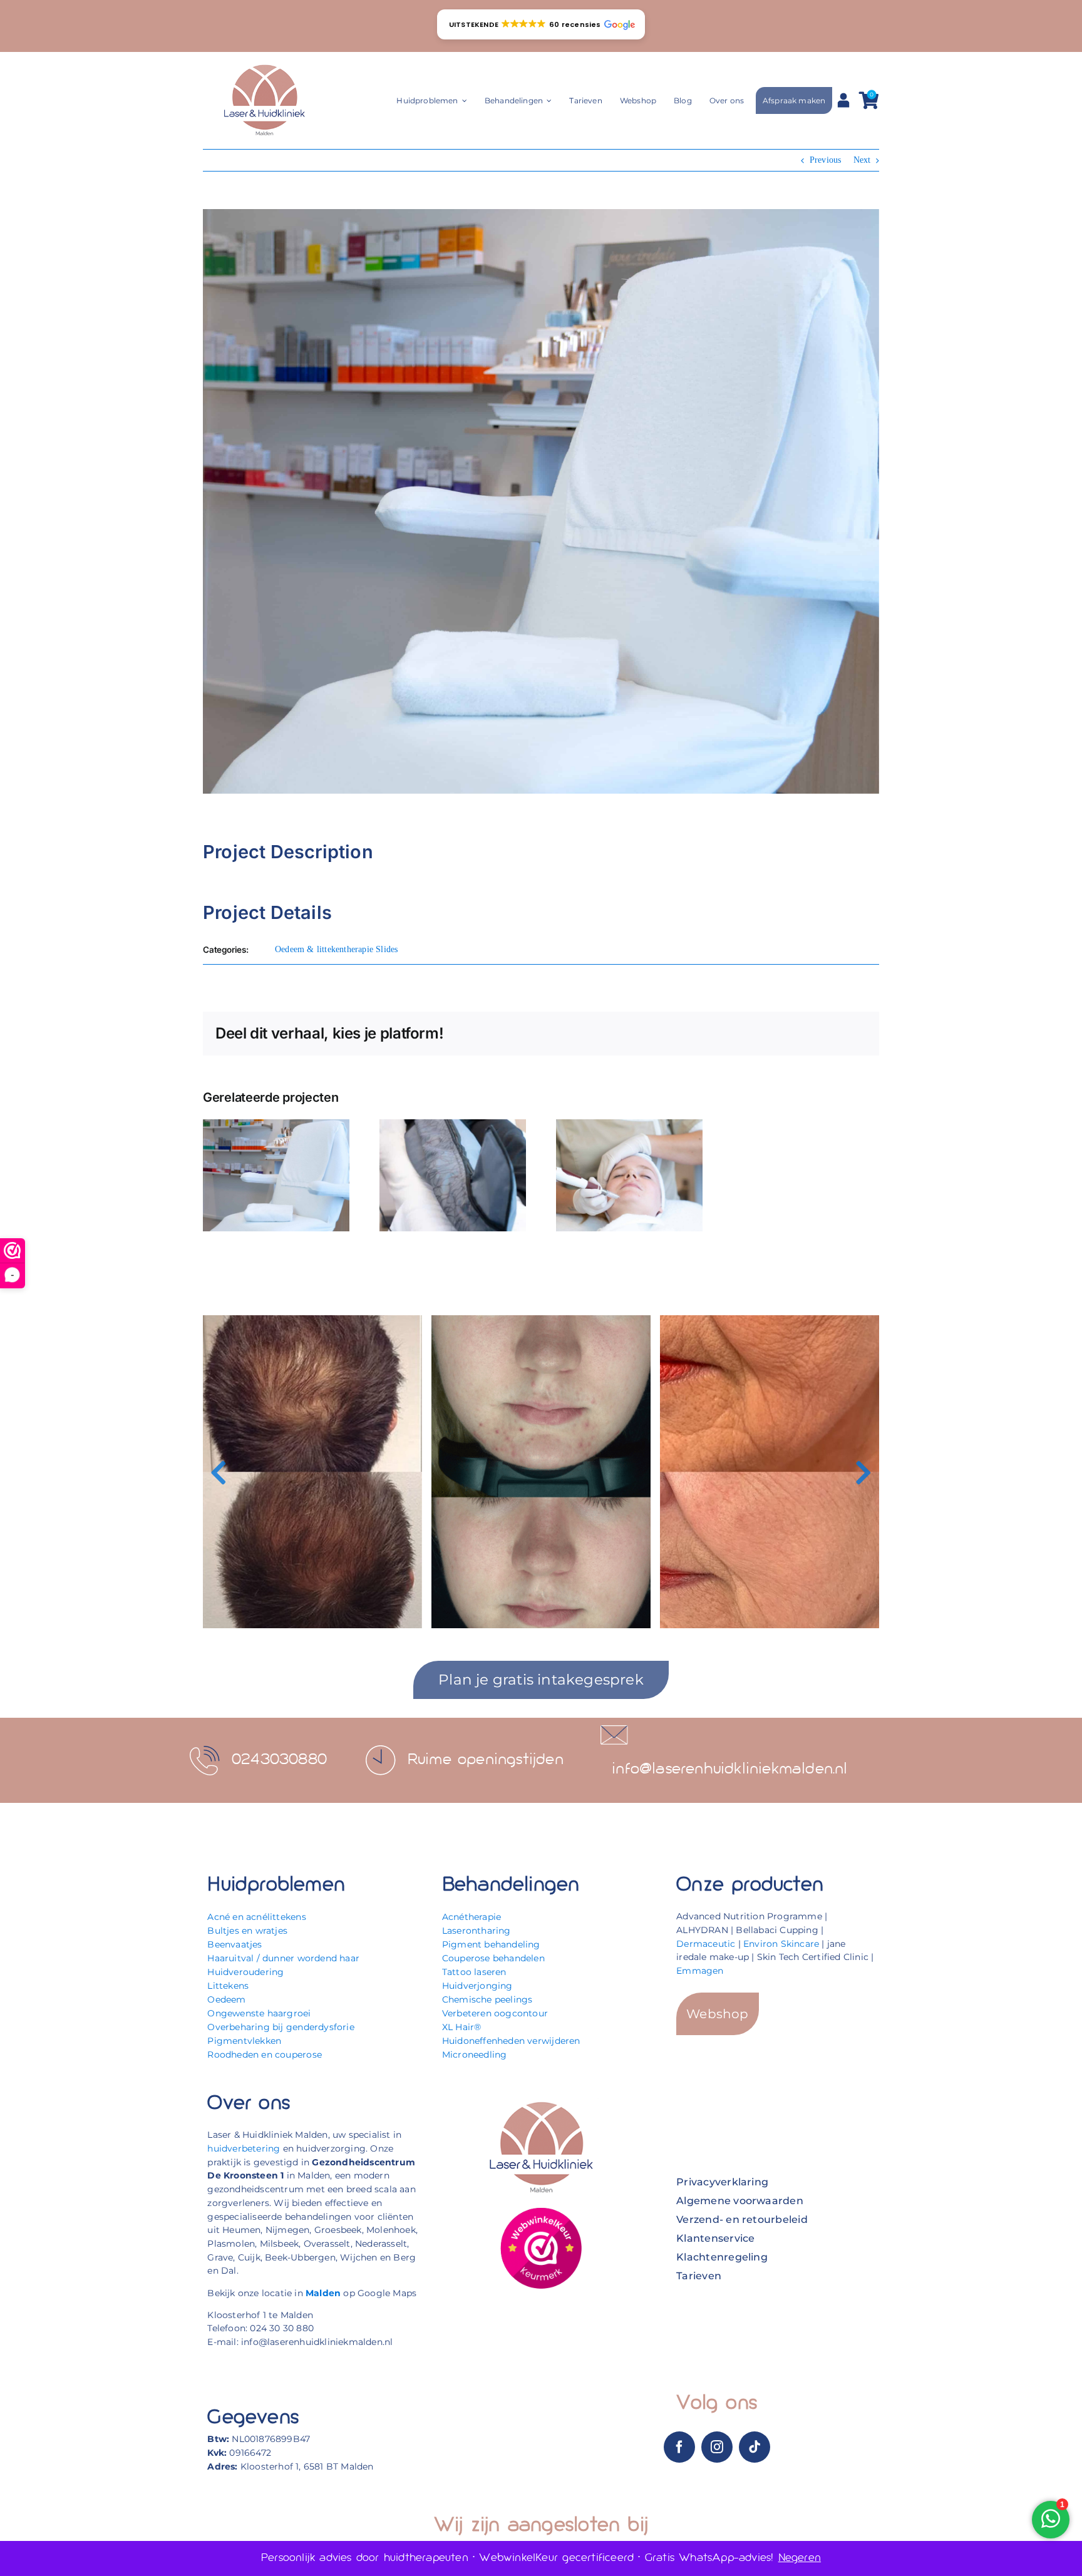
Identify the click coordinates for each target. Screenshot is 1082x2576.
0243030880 (279, 1760)
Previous (826, 160)
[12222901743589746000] (541, 2211)
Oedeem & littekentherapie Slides (337, 949)
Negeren (800, 2558)
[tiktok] (755, 2447)
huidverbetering (244, 2148)
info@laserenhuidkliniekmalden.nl (730, 1769)
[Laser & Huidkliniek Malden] (264, 65)
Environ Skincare (781, 1944)
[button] (541, 24)
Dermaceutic (706, 1944)
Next (862, 160)
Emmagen (700, 1971)
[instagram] (717, 2447)
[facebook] (679, 2447)
